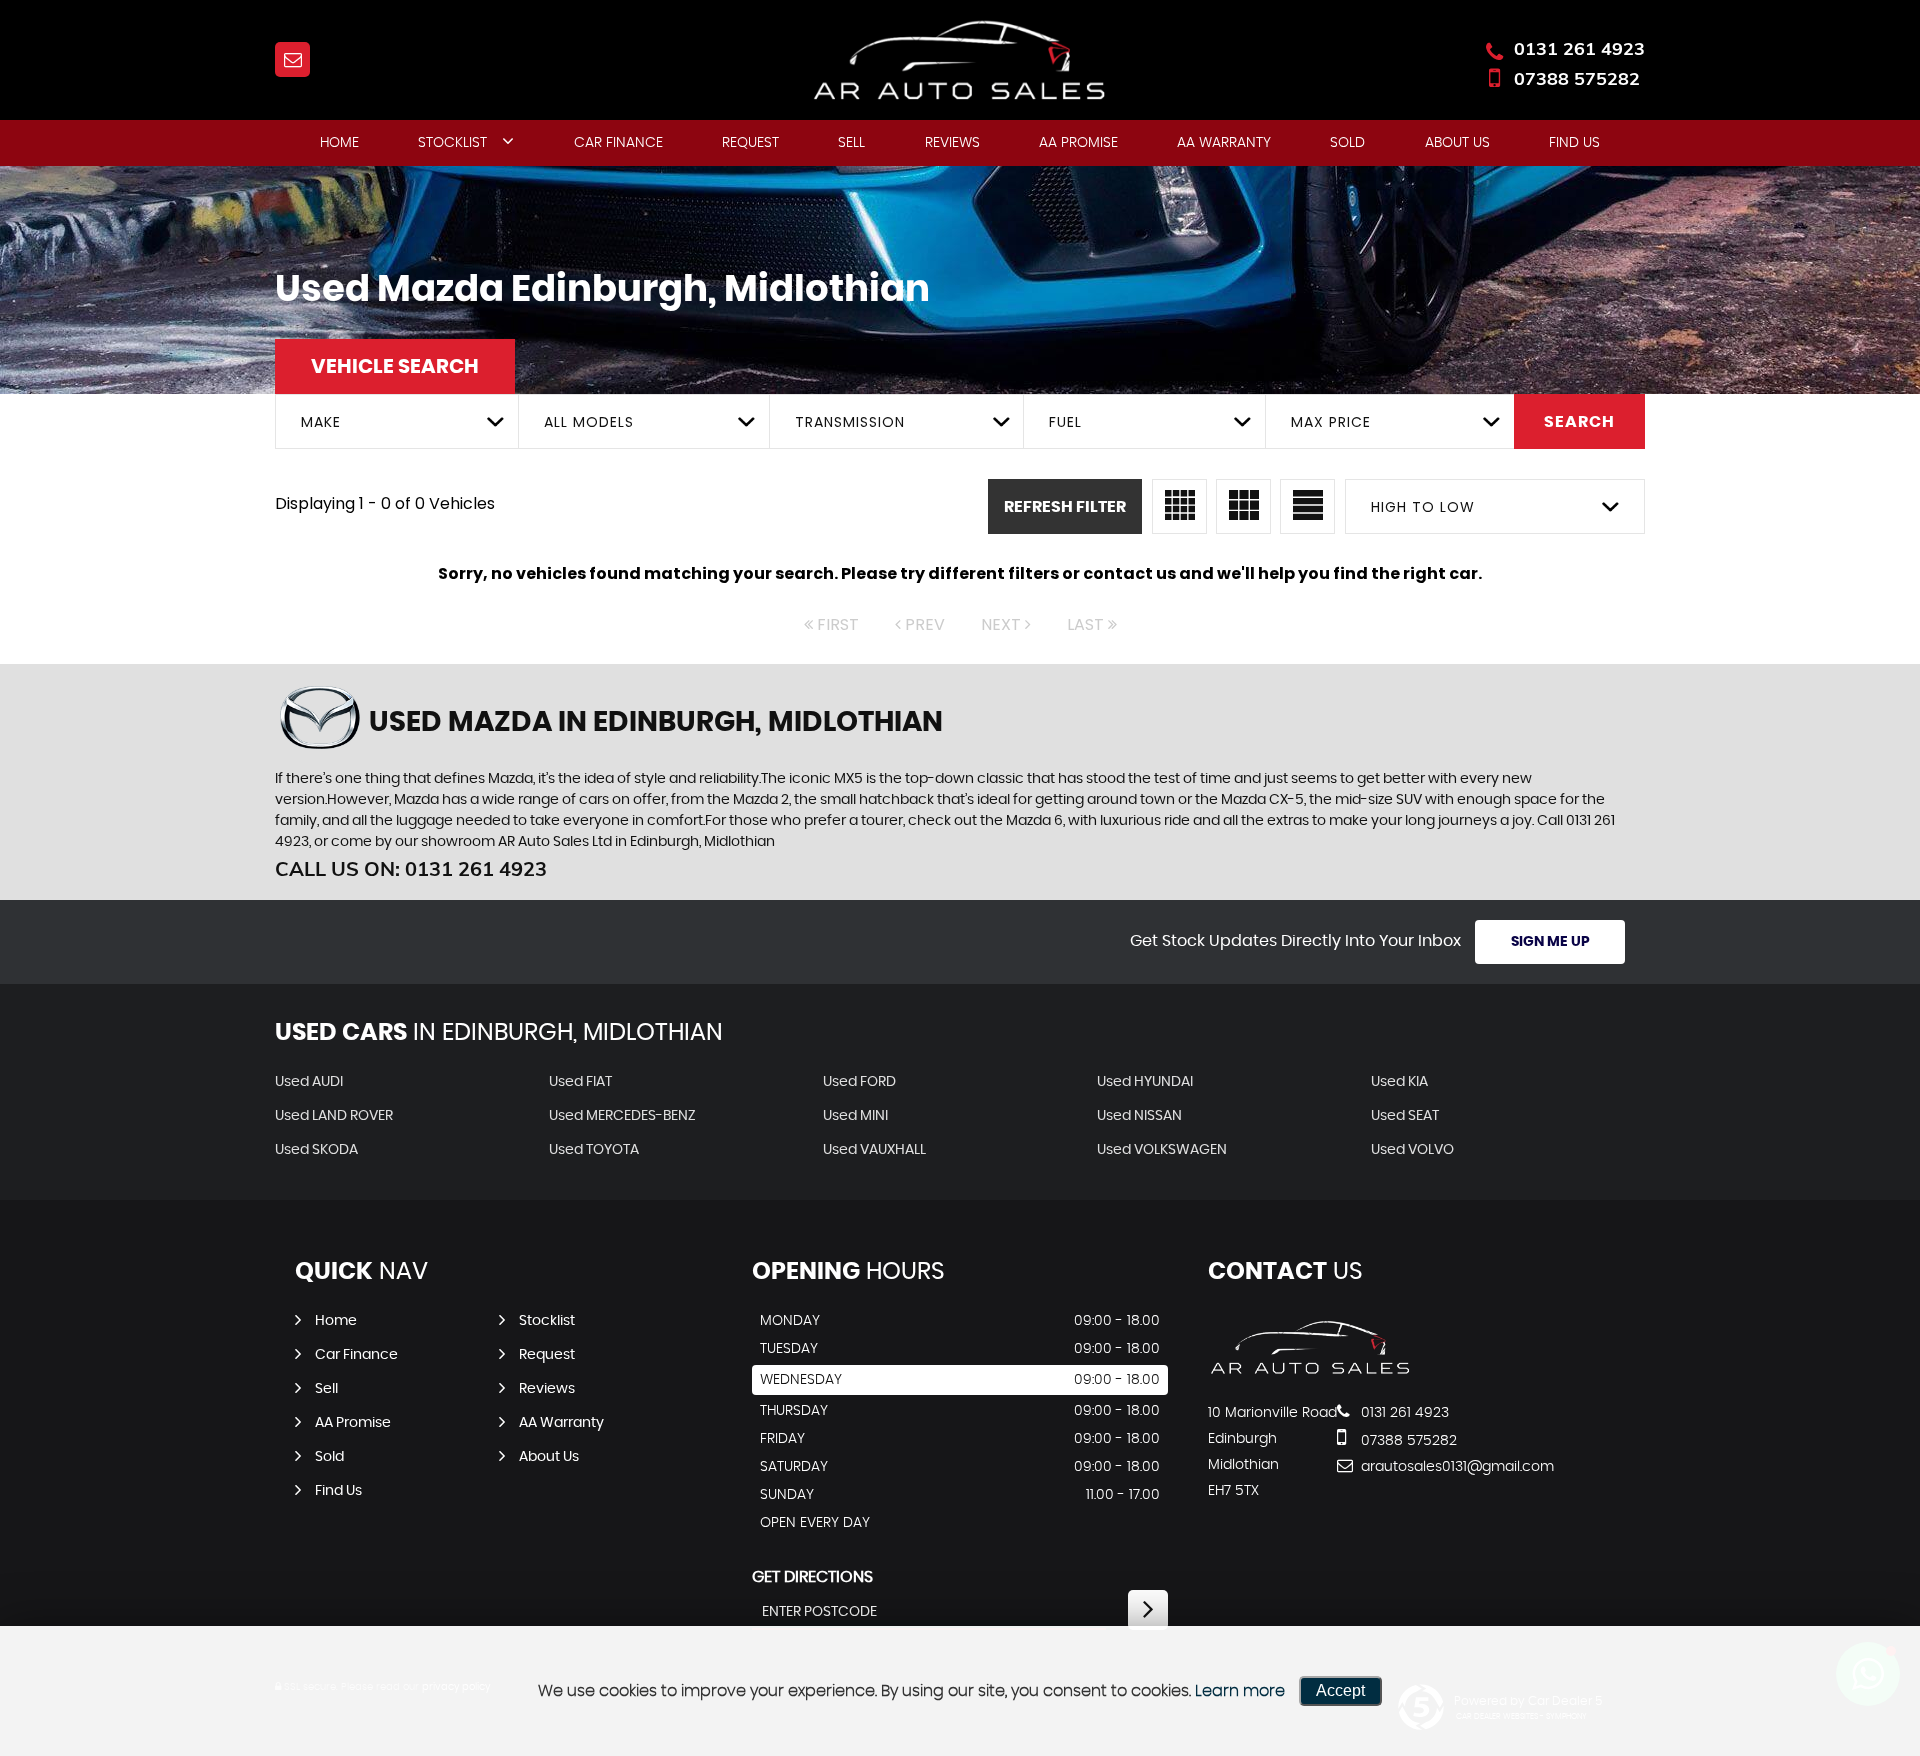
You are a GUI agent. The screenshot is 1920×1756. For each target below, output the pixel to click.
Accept (1340, 1690)
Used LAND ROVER (334, 1116)
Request (750, 143)
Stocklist (452, 143)
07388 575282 (1577, 78)
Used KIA (1399, 1082)
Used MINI (855, 1116)
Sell (851, 143)
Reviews (952, 143)
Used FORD (859, 1082)
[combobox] (396, 421)
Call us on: (411, 868)
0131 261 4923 (1579, 48)
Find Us (1574, 143)
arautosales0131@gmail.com (1430, 1467)
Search (1579, 422)
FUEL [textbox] (1065, 422)
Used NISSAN (1139, 1116)
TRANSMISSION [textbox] (850, 422)
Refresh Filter (1065, 507)
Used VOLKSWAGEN (1162, 1150)
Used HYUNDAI (1145, 1082)
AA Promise (1078, 143)
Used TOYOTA (594, 1150)
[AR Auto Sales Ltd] (1310, 1372)
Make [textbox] (321, 422)
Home (339, 143)
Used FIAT (580, 1082)
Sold (1347, 143)
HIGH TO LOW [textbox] (1423, 507)
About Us (1457, 143)
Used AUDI (309, 1082)
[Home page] (960, 61)
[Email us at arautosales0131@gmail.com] (292, 59)
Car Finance (618, 143)
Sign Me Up (1550, 942)
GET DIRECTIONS (812, 1577)
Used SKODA (316, 1150)
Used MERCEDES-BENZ (622, 1116)
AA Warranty (1224, 143)
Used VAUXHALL (874, 1150)
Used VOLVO (1412, 1150)
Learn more (1240, 1691)
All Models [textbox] (589, 422)
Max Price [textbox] (1331, 422)
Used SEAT (1405, 1116)
